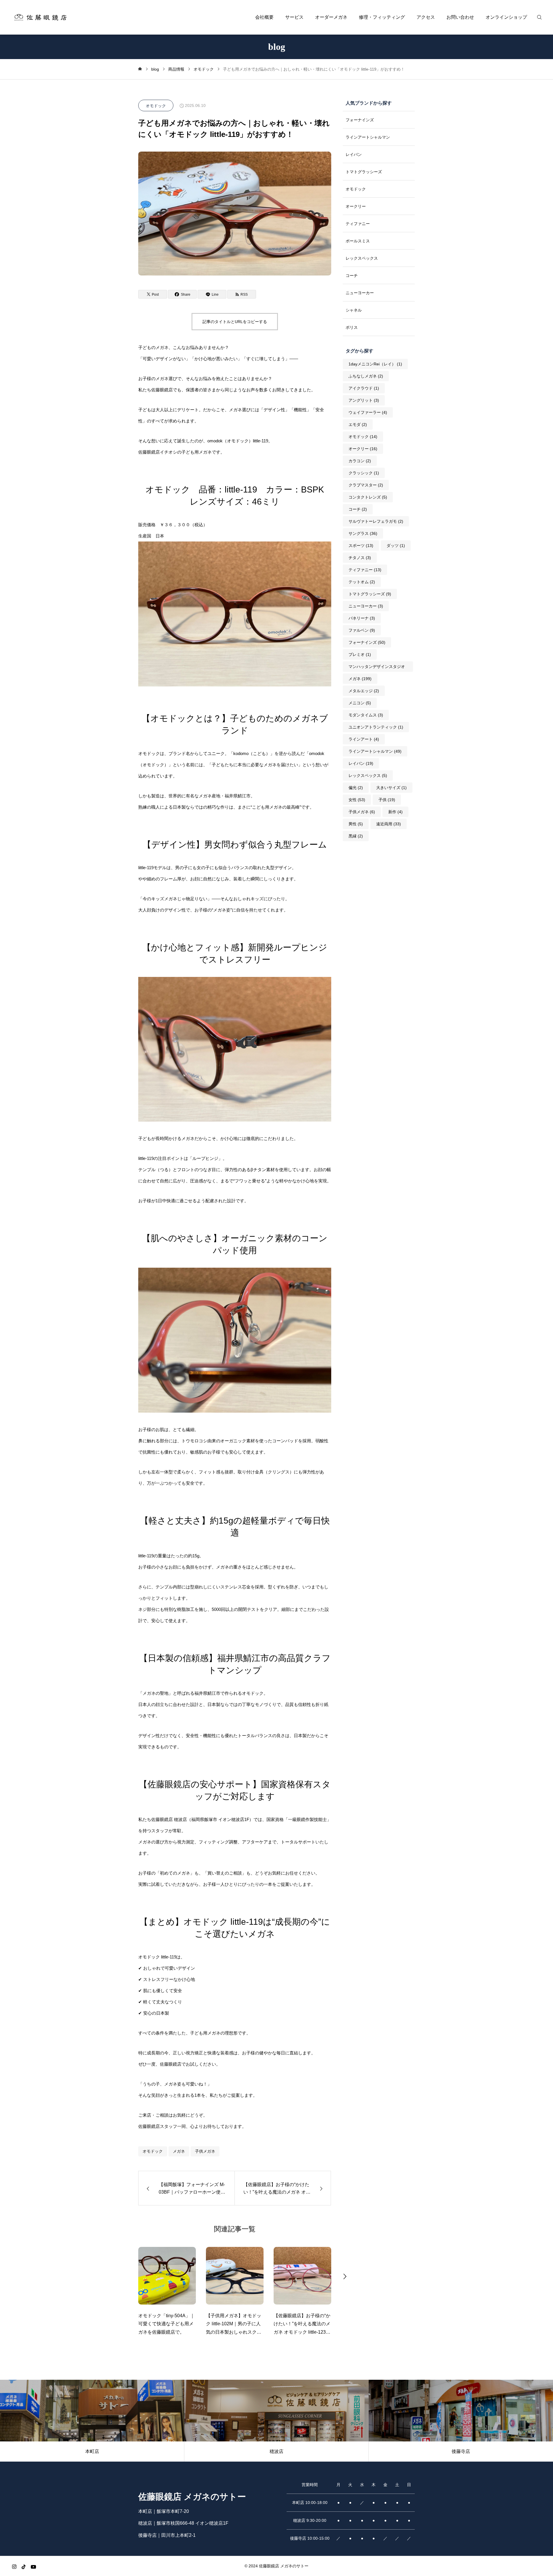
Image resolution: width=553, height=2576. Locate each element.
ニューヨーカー (360, 293)
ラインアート (364, 739)
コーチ (352, 275)
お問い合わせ (460, 17)
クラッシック (364, 473)
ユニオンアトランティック (376, 727)
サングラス (363, 533)
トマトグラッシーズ (364, 172)
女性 (357, 800)
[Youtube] (33, 2567)
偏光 (356, 788)
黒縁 (356, 836)
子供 (387, 800)
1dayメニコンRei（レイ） (375, 364)
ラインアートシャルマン (368, 137)
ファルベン (362, 630)
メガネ (179, 2151)
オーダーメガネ (331, 17)
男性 (356, 824)
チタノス (360, 558)
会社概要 (264, 17)
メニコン (360, 703)
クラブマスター (366, 485)
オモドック (156, 106)
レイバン (354, 154)
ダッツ (396, 546)
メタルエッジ (364, 691)
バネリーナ (362, 618)
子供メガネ (205, 2151)
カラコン (360, 461)
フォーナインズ (360, 120)
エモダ (358, 424)
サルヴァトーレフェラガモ (376, 521)
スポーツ (361, 546)
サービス (294, 17)
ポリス (352, 327)
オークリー (356, 206)
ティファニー (358, 224)
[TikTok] (24, 2567)
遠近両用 (389, 824)
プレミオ (360, 654)
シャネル (354, 310)
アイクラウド (364, 388)
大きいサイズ (391, 788)
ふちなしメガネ (366, 376)
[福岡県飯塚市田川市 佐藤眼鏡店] (40, 17)
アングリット (364, 400)
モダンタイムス (366, 715)
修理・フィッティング (382, 17)
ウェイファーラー (368, 412)
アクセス (426, 17)
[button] (125, 2276)
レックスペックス (362, 258)
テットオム (362, 582)
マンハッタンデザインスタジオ (377, 668)
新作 (395, 812)
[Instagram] (14, 2567)
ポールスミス (358, 241)
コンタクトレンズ (368, 497)
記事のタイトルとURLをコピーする (235, 322)
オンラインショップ (506, 17)
